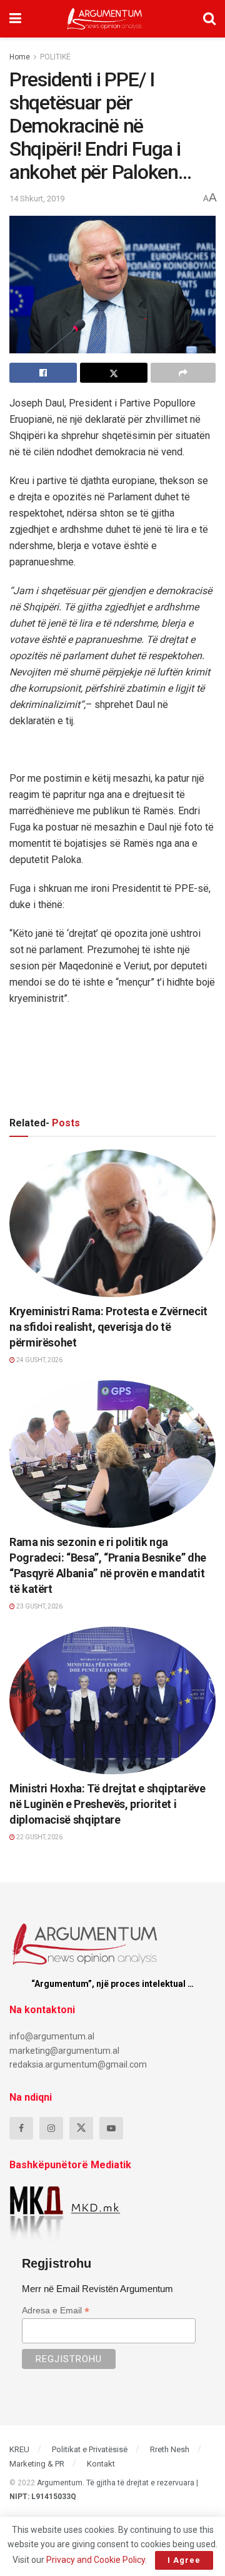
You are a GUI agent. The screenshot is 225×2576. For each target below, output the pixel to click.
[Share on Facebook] (43, 373)
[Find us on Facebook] (21, 2128)
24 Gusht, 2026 (39, 1360)
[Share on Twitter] (114, 373)
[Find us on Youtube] (111, 2128)
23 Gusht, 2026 (39, 1606)
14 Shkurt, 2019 (37, 199)
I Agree (184, 2560)
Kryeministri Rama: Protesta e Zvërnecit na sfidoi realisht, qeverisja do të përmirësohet (108, 1327)
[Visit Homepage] (105, 19)
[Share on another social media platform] (183, 373)
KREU (19, 2449)
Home (20, 57)
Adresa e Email (56, 2311)
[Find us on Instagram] (51, 2128)
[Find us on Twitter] (81, 2128)
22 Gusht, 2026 (39, 1837)
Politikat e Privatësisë (90, 2449)
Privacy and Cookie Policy (96, 2560)
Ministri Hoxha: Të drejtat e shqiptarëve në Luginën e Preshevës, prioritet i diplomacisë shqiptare (107, 1804)
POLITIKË (55, 57)
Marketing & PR (37, 2464)
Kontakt (101, 2464)
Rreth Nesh (170, 2449)
